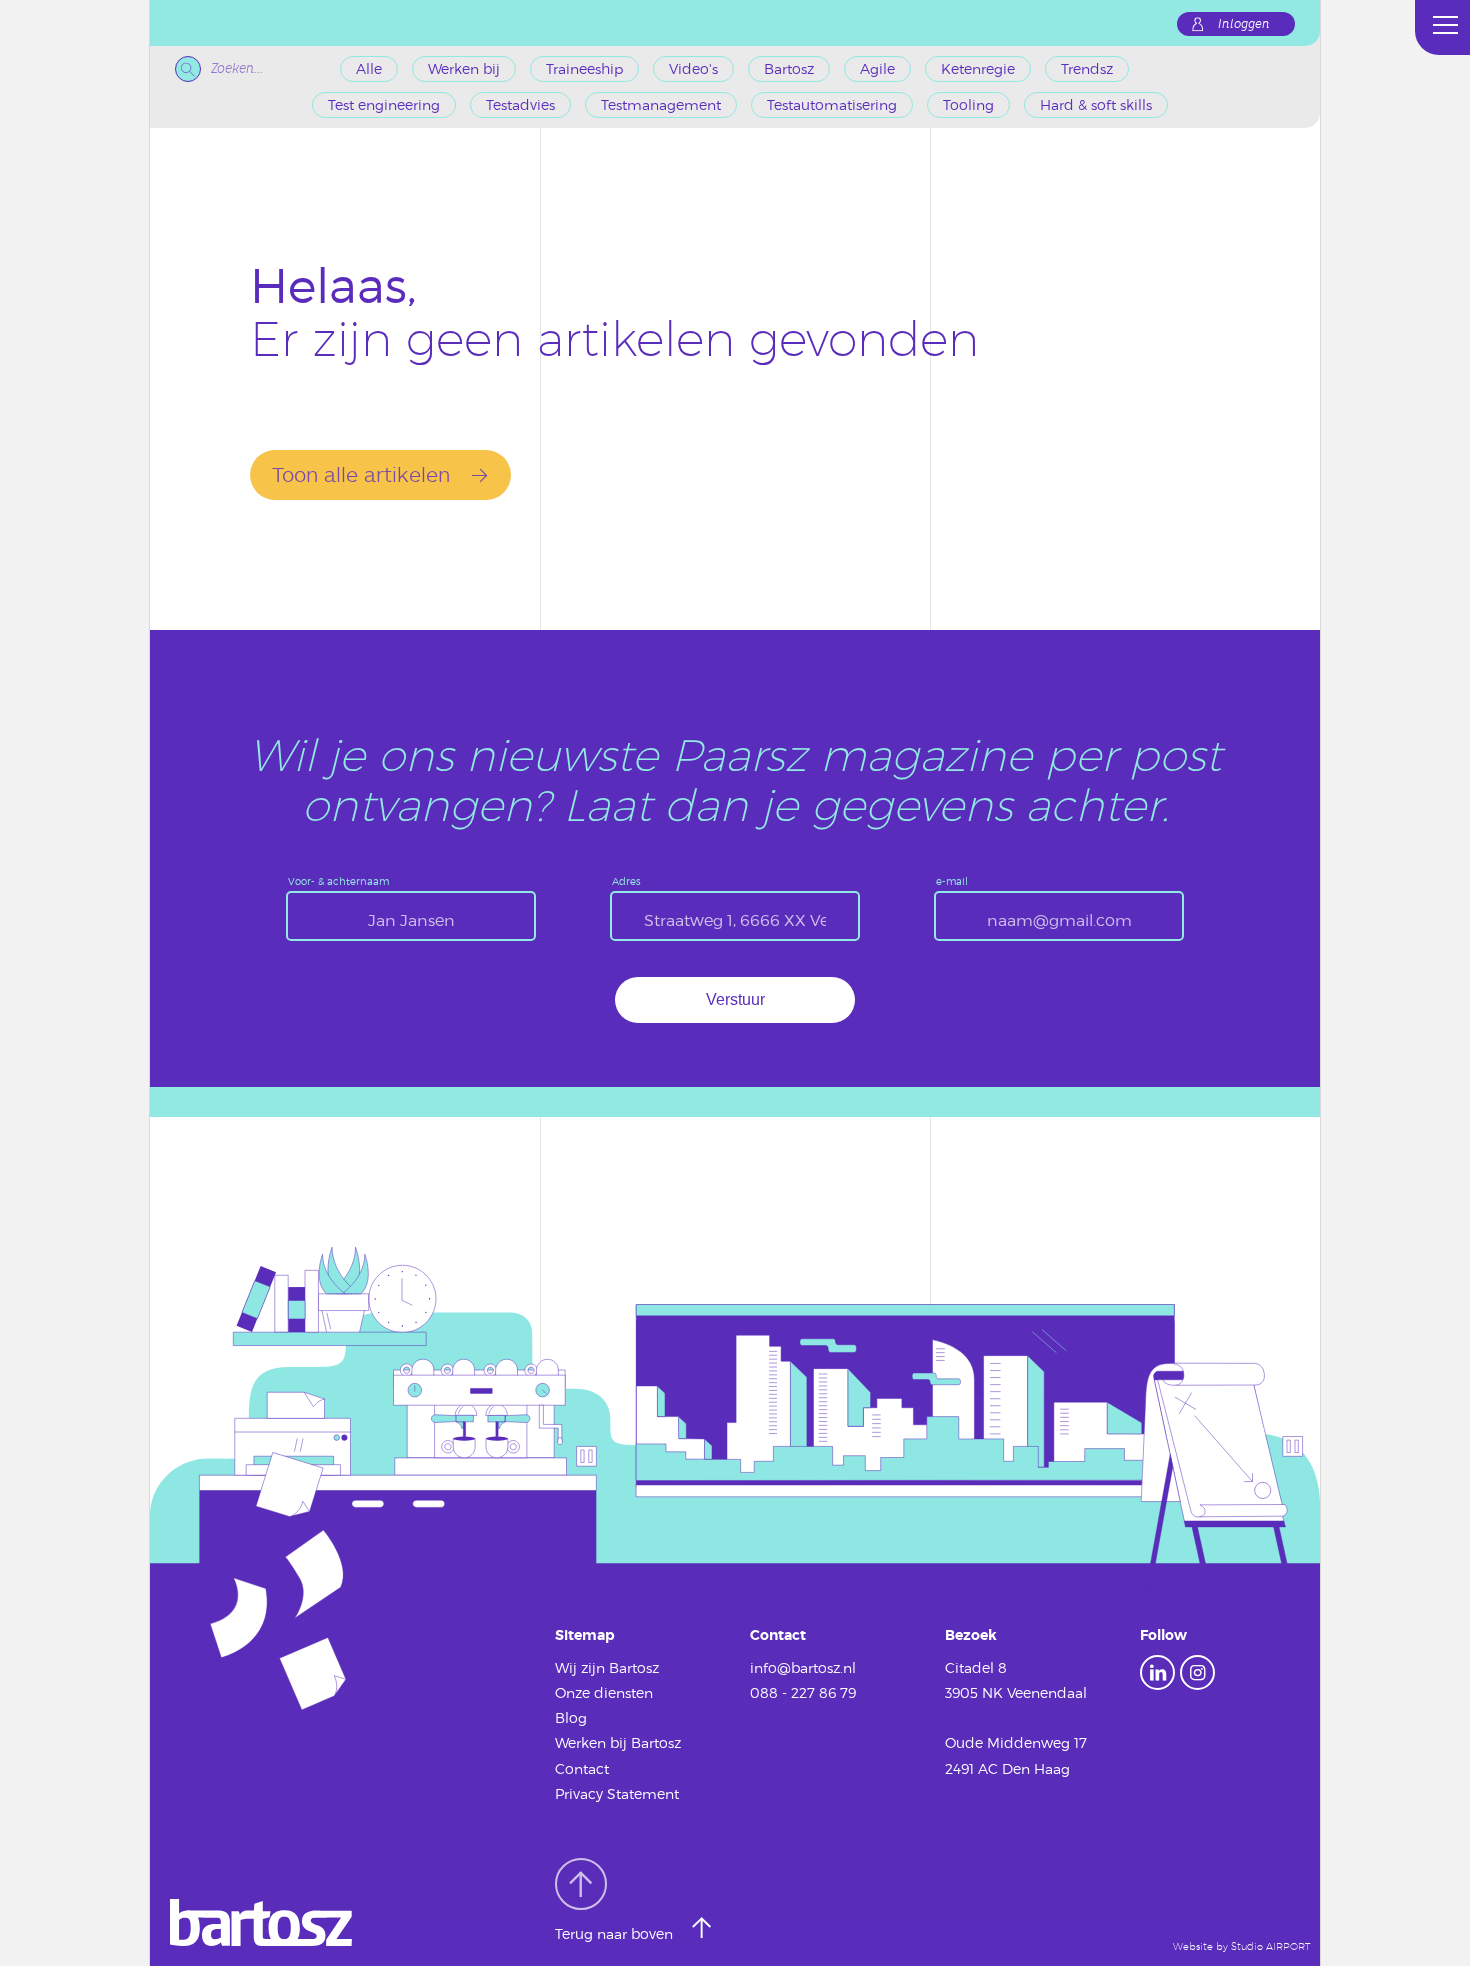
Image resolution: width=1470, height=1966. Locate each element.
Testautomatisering (832, 104)
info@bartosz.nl (803, 1667)
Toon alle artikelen (361, 473)
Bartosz (789, 68)
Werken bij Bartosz (618, 1742)
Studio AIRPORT (1270, 1946)
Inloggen (1244, 24)
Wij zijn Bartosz (607, 1667)
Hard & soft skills (1096, 104)
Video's (693, 68)
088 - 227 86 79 (803, 1692)
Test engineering (384, 104)
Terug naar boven (616, 1933)
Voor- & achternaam (338, 881)
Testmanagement (661, 104)
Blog (571, 1717)
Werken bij (464, 68)
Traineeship (584, 68)
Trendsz (1087, 68)
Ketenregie (978, 68)
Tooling (968, 104)
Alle (369, 68)
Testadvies (520, 104)
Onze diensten (604, 1692)
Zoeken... (237, 68)
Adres (626, 881)
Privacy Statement (617, 1793)
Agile (877, 68)
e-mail (952, 881)
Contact (582, 1768)
